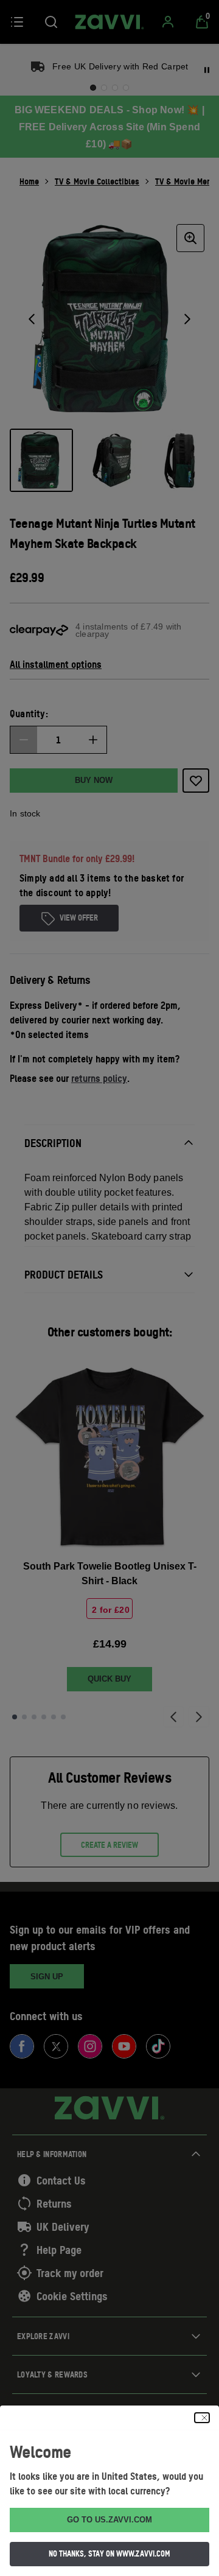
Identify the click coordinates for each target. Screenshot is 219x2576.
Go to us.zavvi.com (109, 2520)
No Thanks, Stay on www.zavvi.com (109, 2553)
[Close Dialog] (202, 2418)
